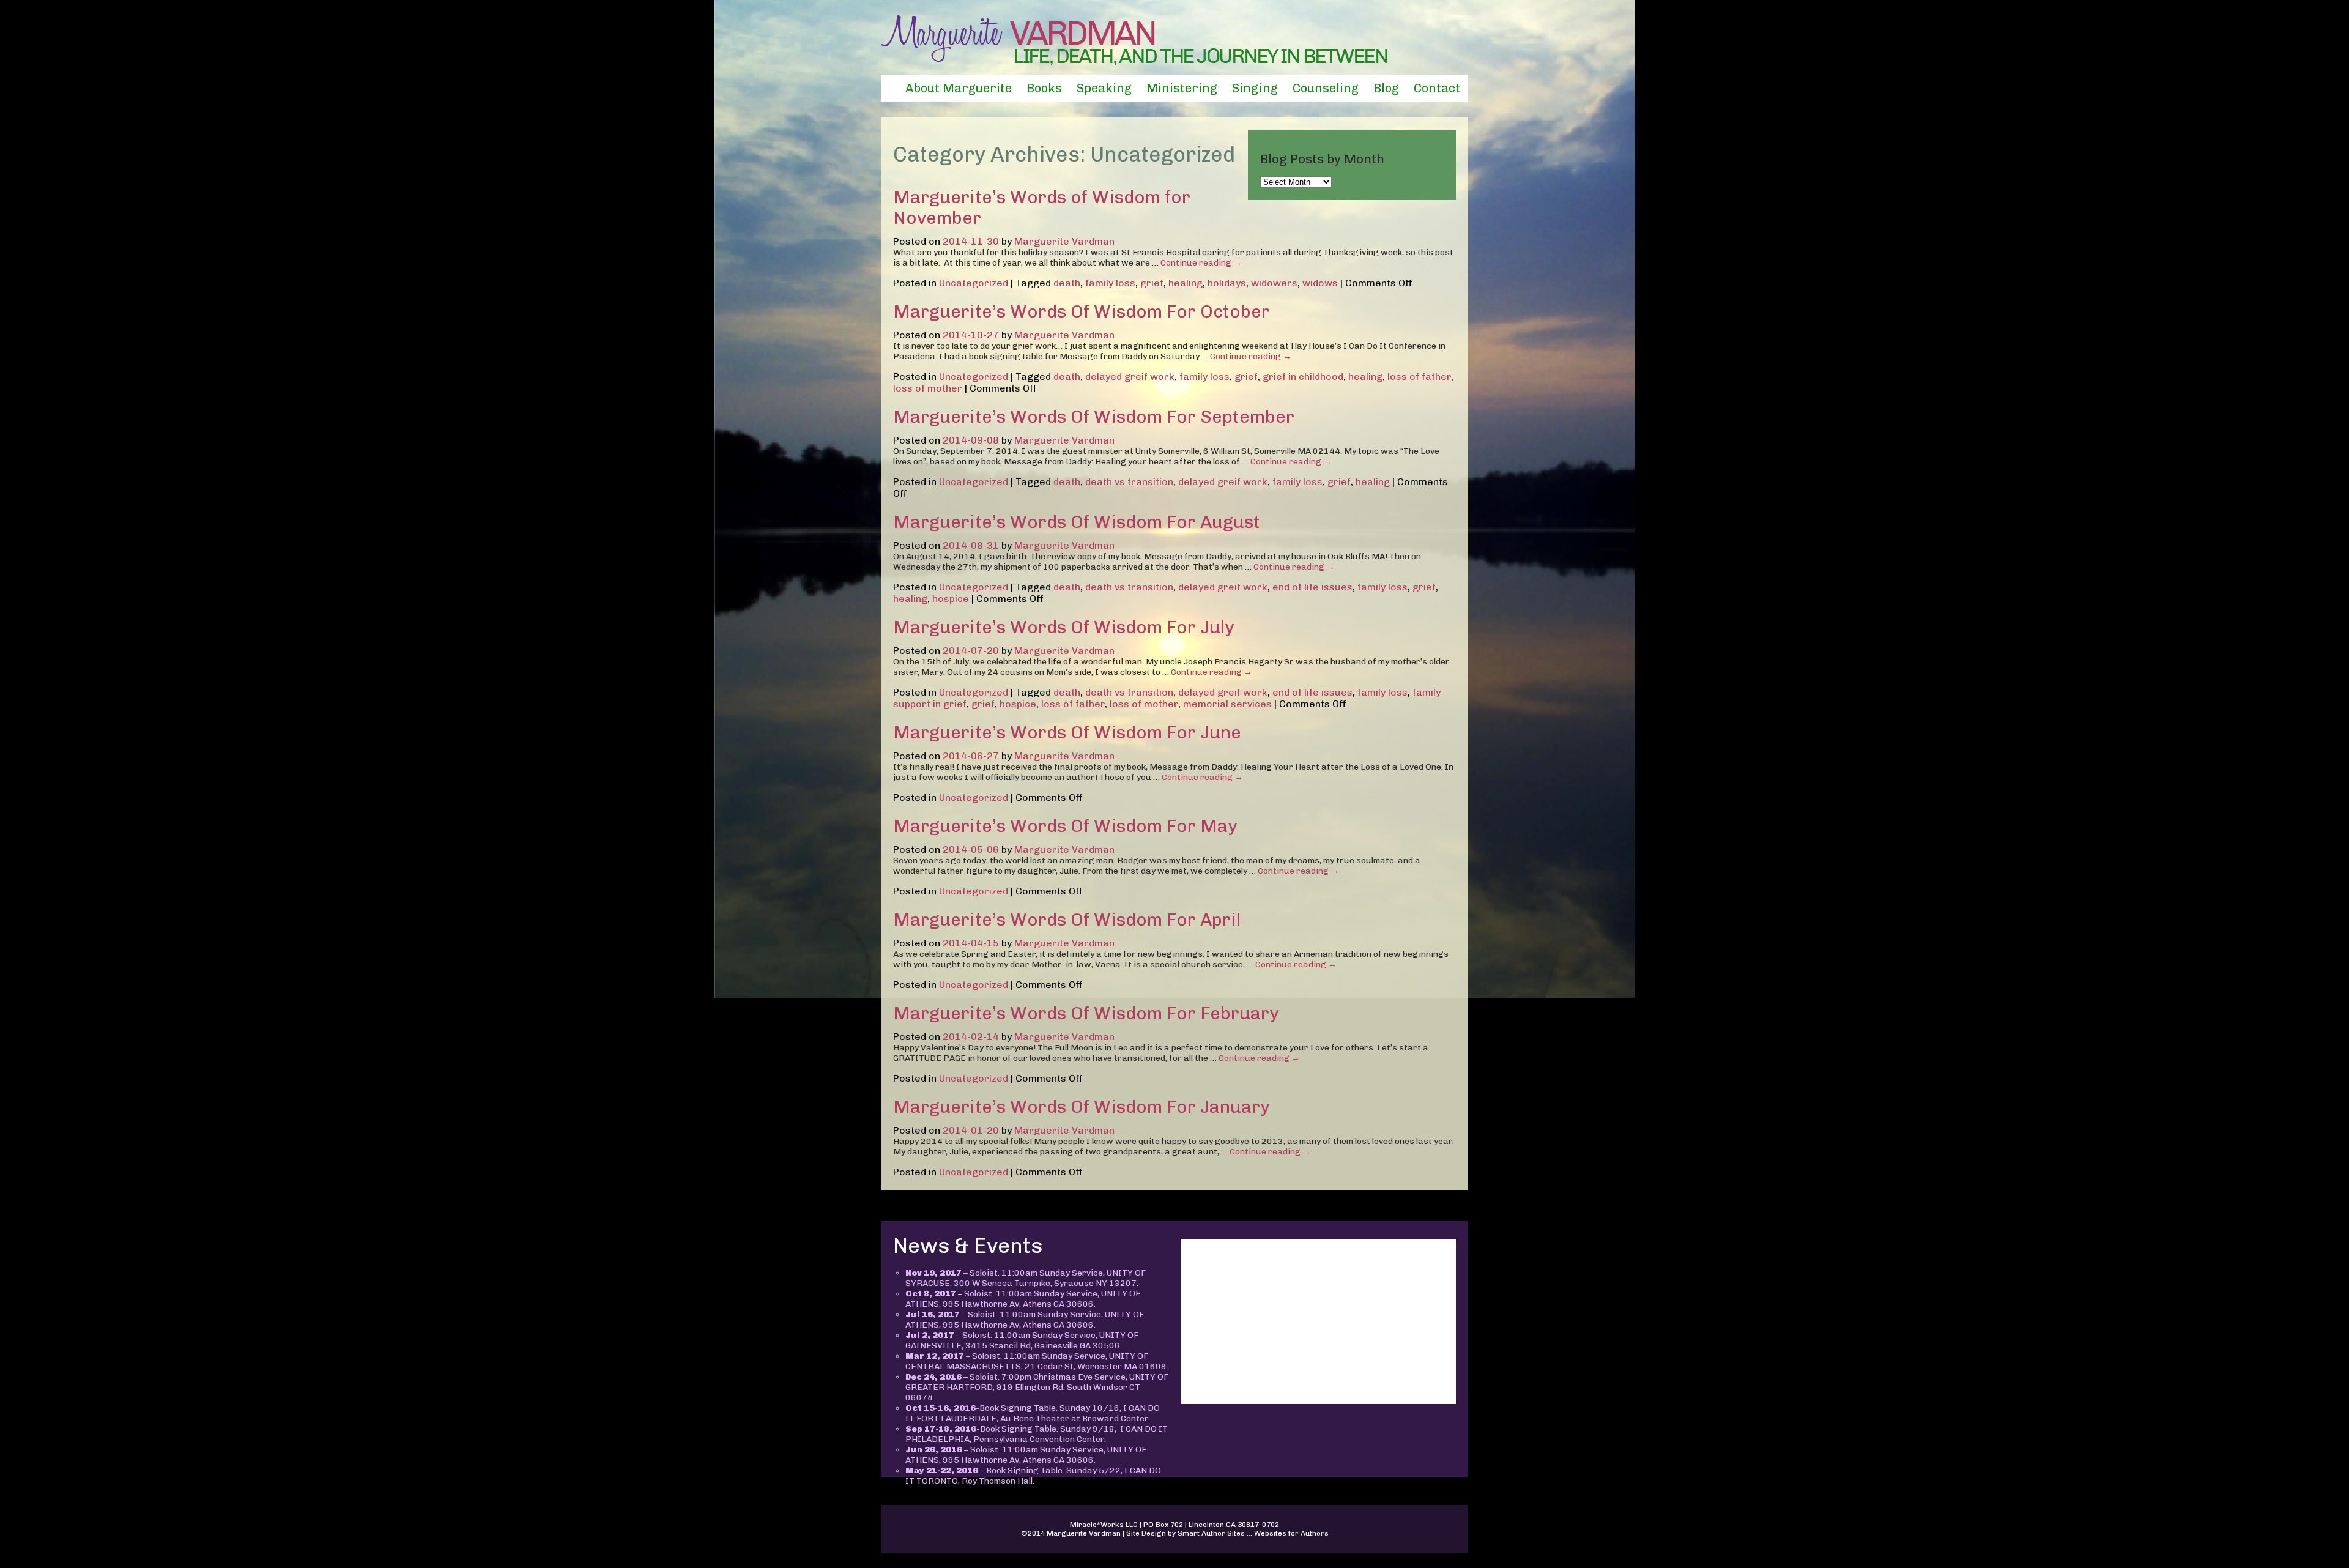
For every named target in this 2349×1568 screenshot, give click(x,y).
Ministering (1182, 88)
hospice (951, 599)
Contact (1437, 88)
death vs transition (1129, 482)
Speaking (1104, 88)
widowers (1274, 283)
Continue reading (1201, 263)
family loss (1110, 283)
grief (1152, 283)
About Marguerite (959, 88)
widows (1320, 283)
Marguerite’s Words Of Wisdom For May (1065, 826)
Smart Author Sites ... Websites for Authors (1253, 1533)
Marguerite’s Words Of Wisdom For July (1063, 627)
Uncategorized (974, 283)
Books (1044, 88)
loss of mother (928, 388)
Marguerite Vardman (1064, 241)
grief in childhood (1303, 377)
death (1067, 283)
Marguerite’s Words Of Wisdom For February (1086, 1013)
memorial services (1227, 704)
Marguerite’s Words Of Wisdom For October (1082, 311)
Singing (1255, 88)
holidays (1227, 283)
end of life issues (1312, 587)
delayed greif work (1130, 377)
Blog (1386, 88)
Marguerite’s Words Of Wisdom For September (1094, 417)
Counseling (1326, 88)
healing (1186, 283)
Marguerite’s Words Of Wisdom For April (1067, 920)
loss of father (1419, 377)
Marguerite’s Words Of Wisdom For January (1081, 1107)
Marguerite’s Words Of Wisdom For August (1077, 522)
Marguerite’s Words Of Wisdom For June (1067, 732)
